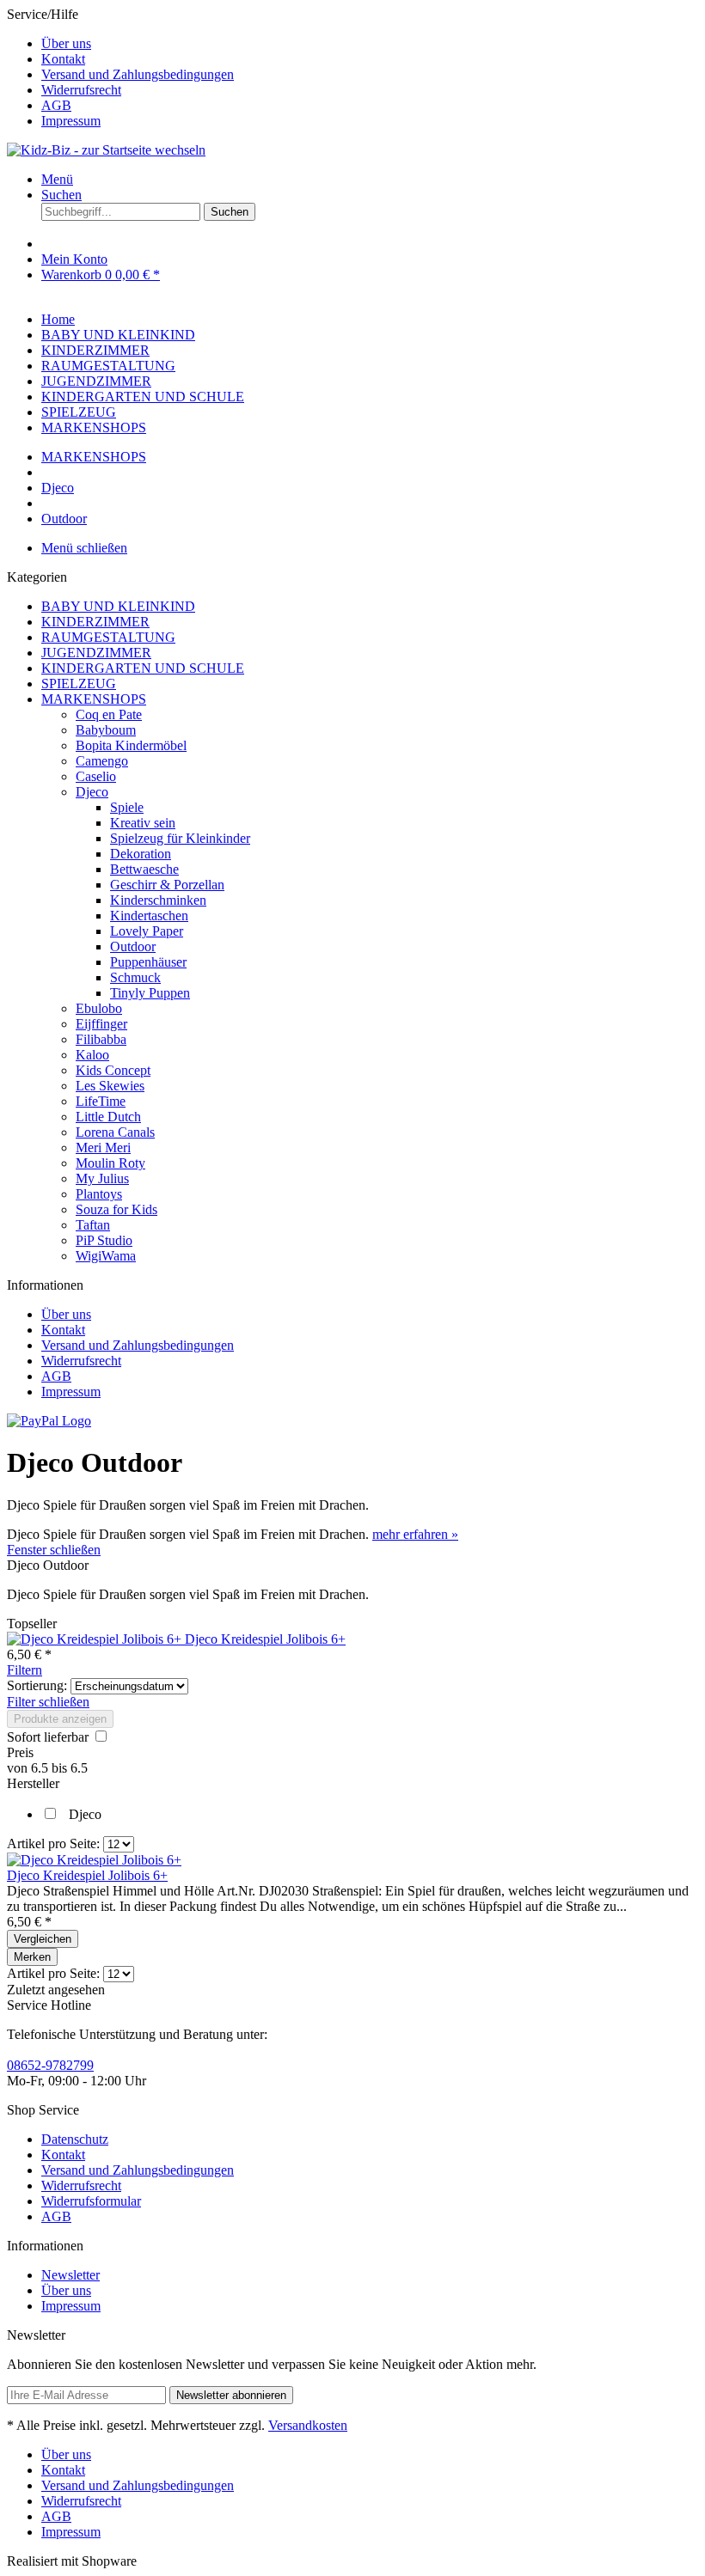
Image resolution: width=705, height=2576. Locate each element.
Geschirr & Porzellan (167, 885)
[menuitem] (370, 44)
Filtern (25, 1670)
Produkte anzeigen (60, 1719)
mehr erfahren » (415, 1534)
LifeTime (101, 1101)
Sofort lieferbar (49, 1737)
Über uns (66, 43)
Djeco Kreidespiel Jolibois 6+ (265, 1639)
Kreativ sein (143, 823)
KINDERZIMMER (95, 622)
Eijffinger (101, 1024)
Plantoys (99, 1194)
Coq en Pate (109, 714)
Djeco (92, 792)
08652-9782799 (50, 2065)
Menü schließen (84, 548)
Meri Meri (103, 1148)
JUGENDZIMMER (96, 653)
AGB (56, 105)
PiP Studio (104, 1240)
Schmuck (135, 977)
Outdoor (133, 946)
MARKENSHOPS (94, 699)
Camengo (102, 761)
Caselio (96, 776)
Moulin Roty (110, 1163)
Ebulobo (99, 1008)
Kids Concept (113, 1070)
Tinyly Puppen (150, 993)
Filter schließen (48, 1702)
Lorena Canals (115, 1132)
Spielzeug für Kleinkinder (180, 838)
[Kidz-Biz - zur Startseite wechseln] (106, 150)
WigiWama (106, 1256)
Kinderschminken (158, 900)
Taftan (93, 1225)
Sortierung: (37, 1685)
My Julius (102, 1178)
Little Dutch (108, 1117)
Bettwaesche (144, 869)
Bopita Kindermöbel (131, 745)
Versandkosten (308, 2425)
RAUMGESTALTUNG (108, 637)
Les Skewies (110, 1086)
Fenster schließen (54, 1550)
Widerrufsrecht (81, 90)
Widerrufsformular (91, 2201)
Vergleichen (43, 1939)
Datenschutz (75, 2139)
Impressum (71, 121)
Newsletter (70, 2275)
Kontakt (63, 59)
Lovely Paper (147, 931)
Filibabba (101, 1039)
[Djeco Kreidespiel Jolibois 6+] (96, 1639)
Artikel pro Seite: (53, 1843)
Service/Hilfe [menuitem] (120, 67)
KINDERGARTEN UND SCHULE (143, 668)
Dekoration (141, 854)
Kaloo (92, 1055)
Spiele (127, 807)
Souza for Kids (116, 1209)
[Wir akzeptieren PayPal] (49, 1421)
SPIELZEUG (79, 684)
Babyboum (106, 730)
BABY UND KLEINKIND (118, 606)
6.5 (41, 1768)
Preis (20, 1752)
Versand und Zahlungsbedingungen (138, 74)
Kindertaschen (149, 916)
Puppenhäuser (148, 962)
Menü (57, 179)
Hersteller (33, 1783)
